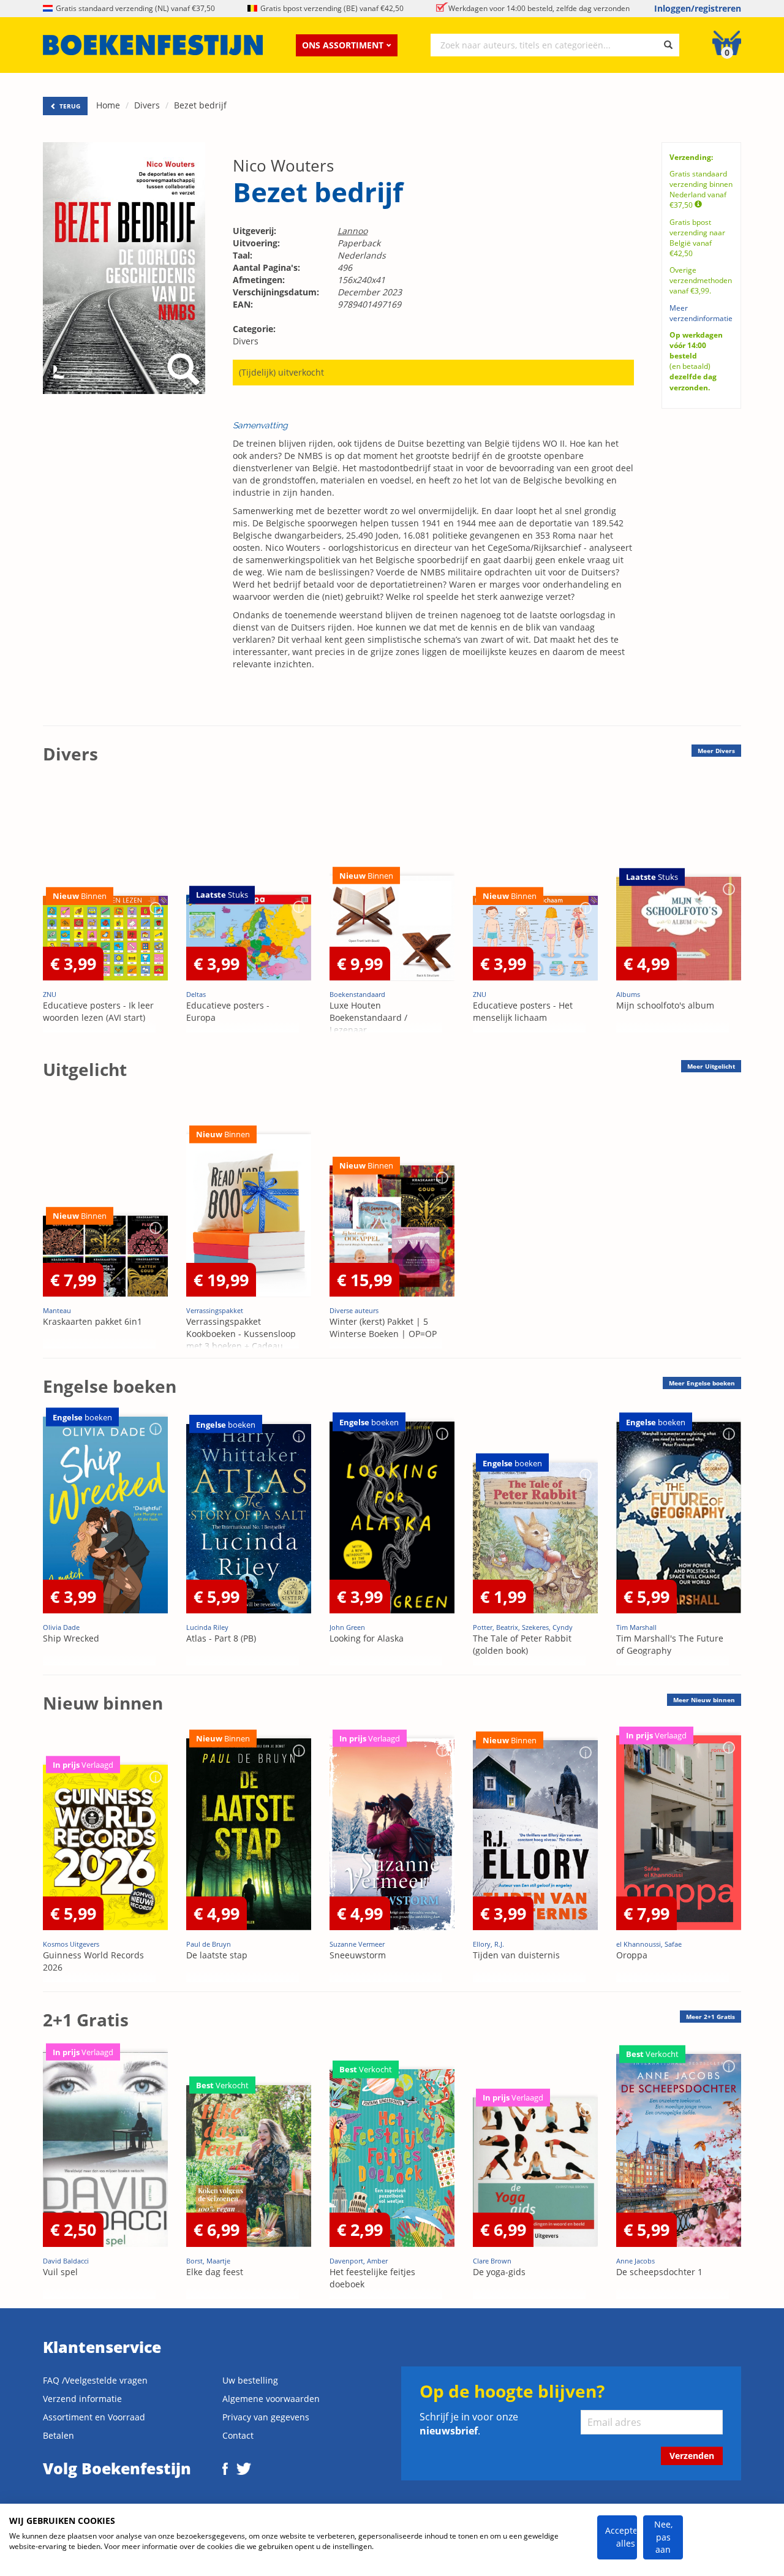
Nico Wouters (283, 165)
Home (108, 105)
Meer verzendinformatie (701, 313)
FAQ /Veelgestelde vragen (95, 2380)
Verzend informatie (82, 2399)
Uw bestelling (250, 2380)
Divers (147, 105)
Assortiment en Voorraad (94, 2417)
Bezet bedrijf (200, 105)
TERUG (69, 106)
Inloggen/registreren (698, 8)
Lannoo (352, 231)
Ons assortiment (343, 45)
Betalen (58, 2435)
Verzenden (692, 2456)
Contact (238, 2435)
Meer (716, 751)
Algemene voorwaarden (271, 2399)
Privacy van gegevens (266, 2417)
